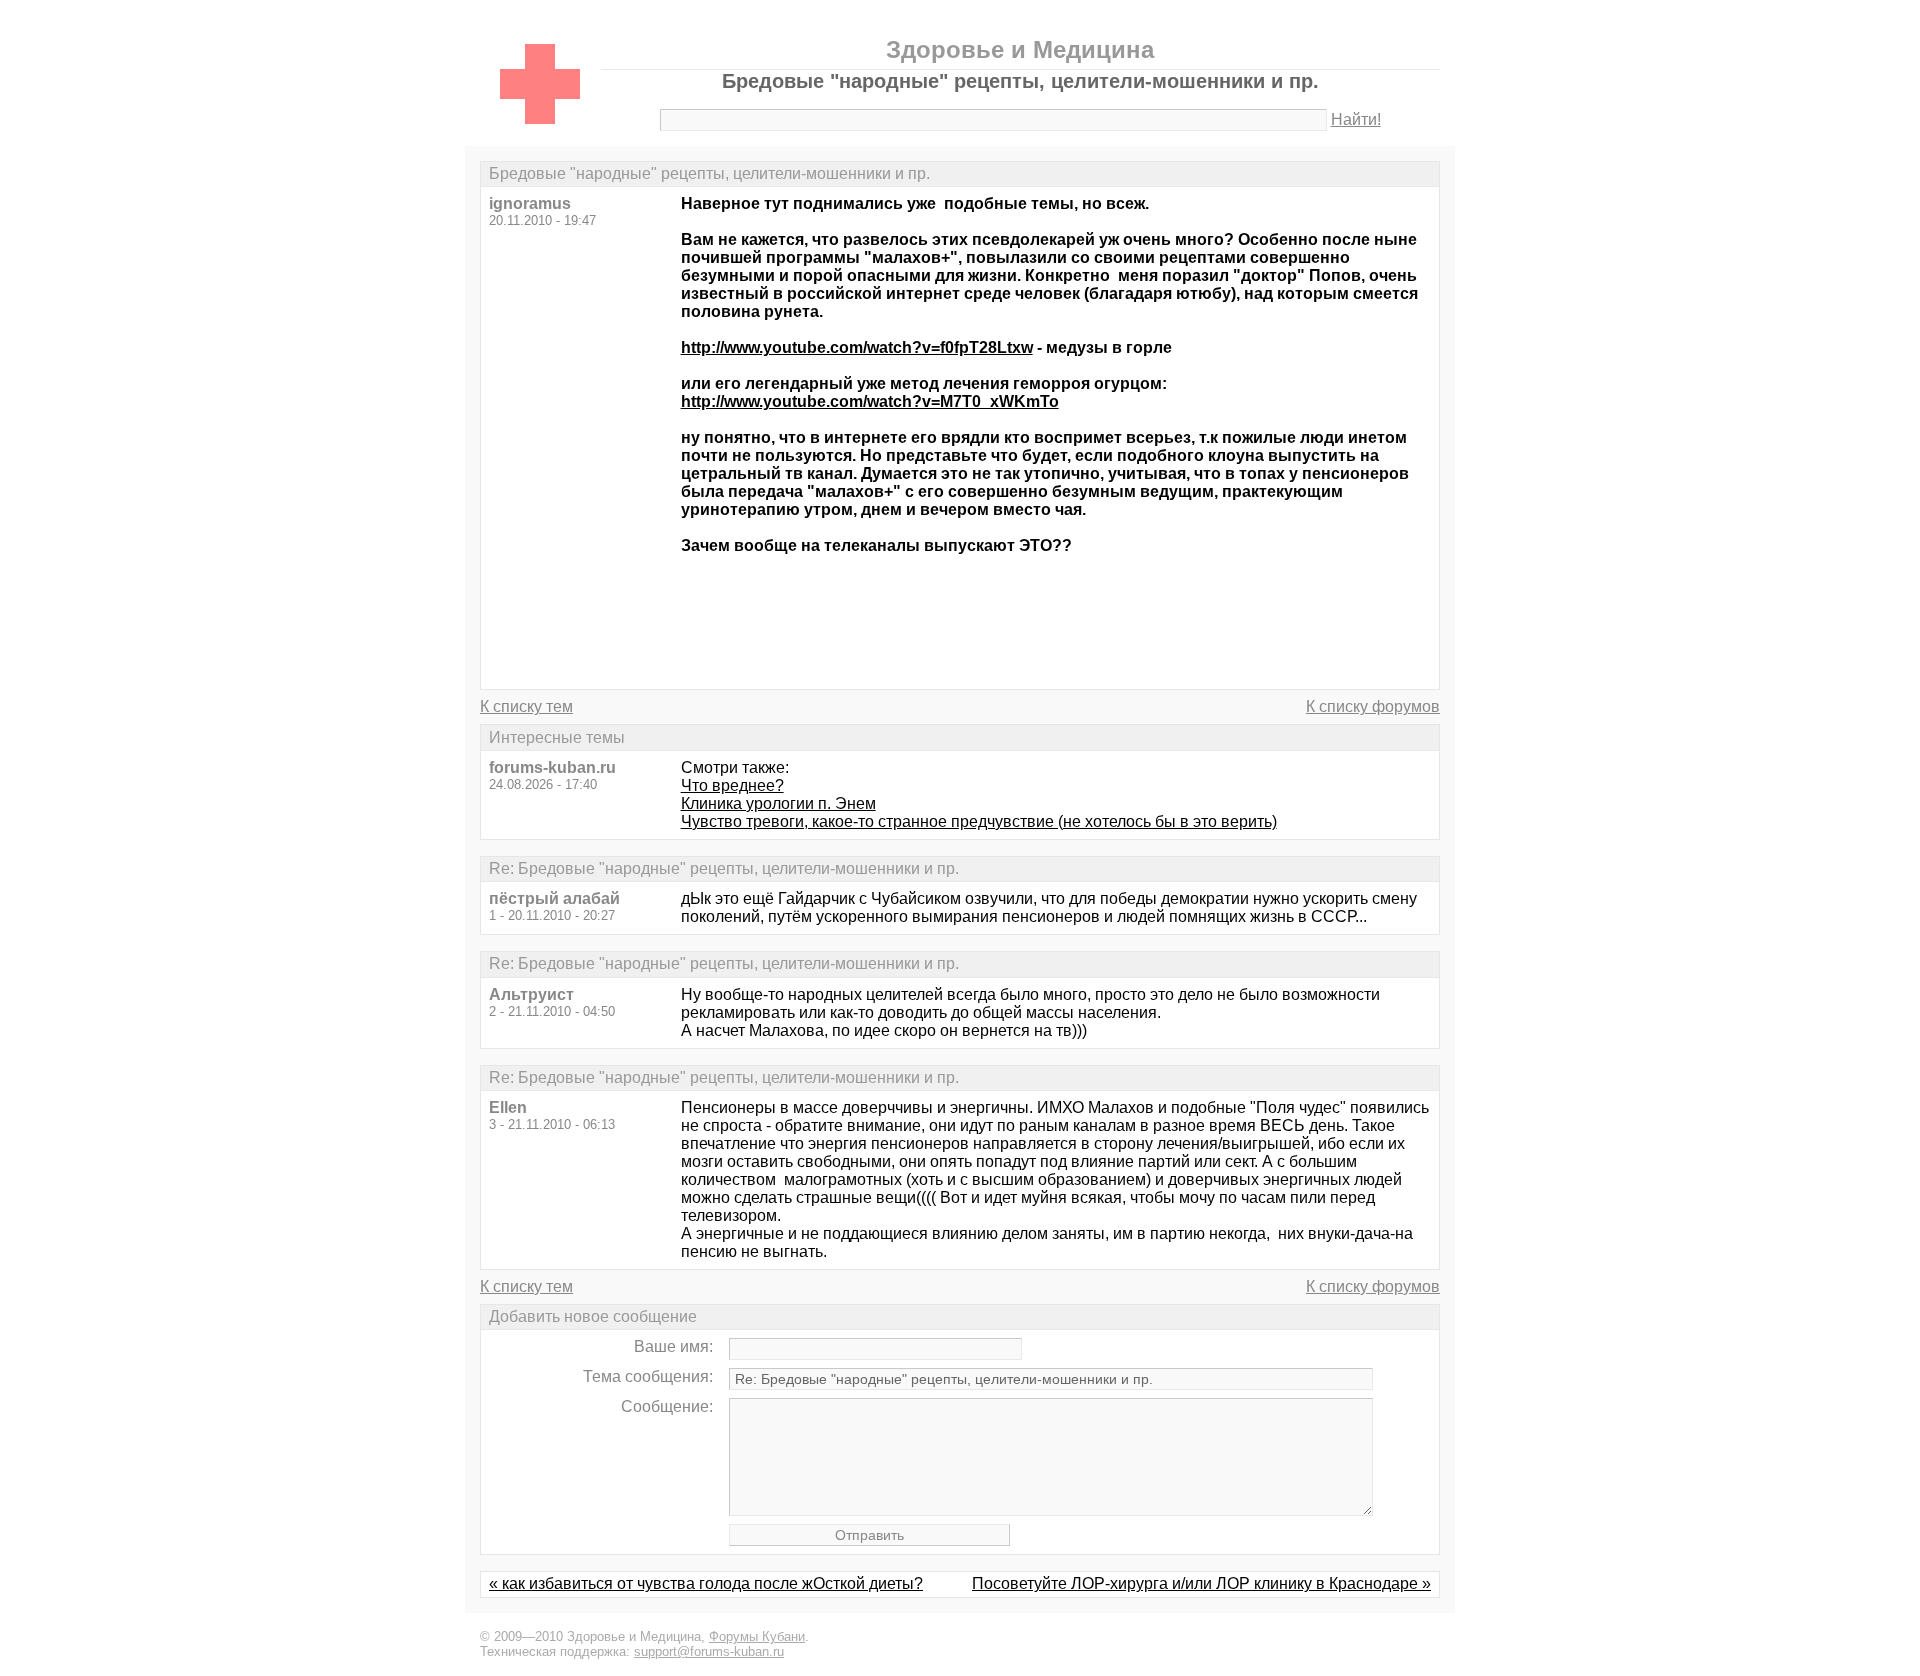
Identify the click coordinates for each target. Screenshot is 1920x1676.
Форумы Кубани (757, 1636)
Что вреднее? (732, 785)
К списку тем (526, 706)
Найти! (1356, 119)
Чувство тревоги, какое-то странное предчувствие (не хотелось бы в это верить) (979, 821)
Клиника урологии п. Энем (778, 803)
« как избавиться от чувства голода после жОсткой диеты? (706, 1583)
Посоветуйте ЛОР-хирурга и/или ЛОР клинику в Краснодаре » (1201, 1583)
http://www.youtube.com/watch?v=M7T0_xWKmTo (870, 401)
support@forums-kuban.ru (709, 1651)
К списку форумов (1373, 706)
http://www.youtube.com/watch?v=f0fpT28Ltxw (857, 347)
